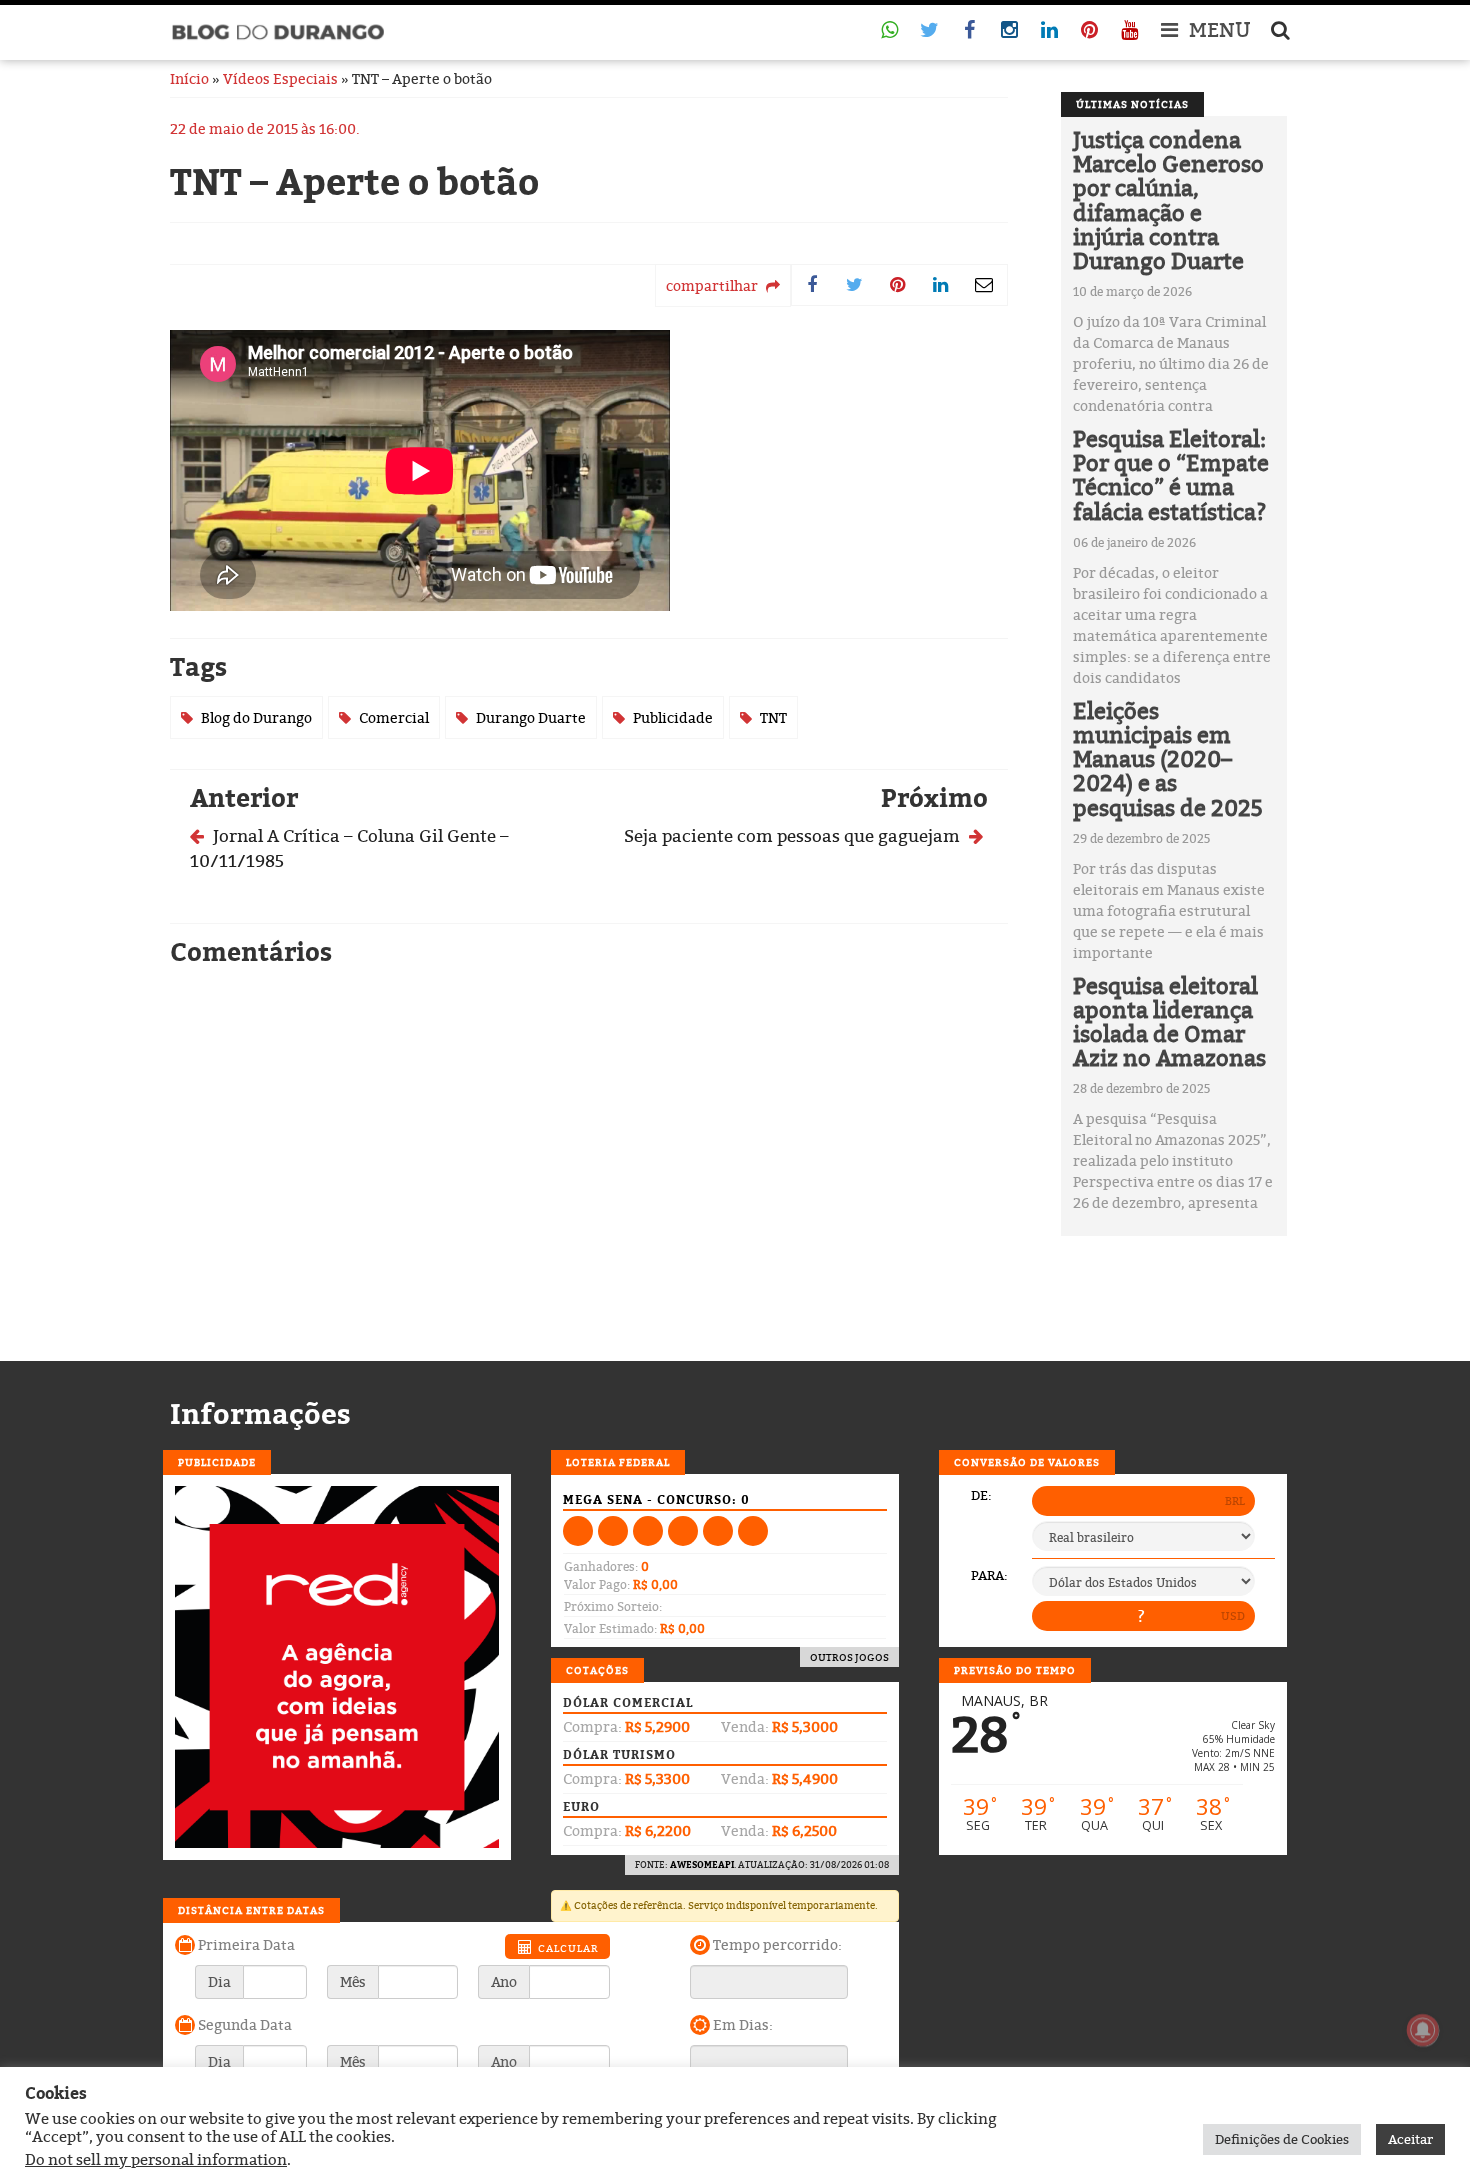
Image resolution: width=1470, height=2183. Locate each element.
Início (189, 78)
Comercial (394, 717)
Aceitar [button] (1410, 2139)
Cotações (597, 1670)
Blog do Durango (256, 717)
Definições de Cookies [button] (1282, 2139)
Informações (260, 1414)
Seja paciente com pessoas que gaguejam (794, 835)
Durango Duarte (531, 717)
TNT (773, 717)
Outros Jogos (849, 1657)
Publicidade (673, 717)
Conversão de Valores (1027, 1462)
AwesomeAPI (702, 1864)
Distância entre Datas (251, 1910)
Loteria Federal (618, 1462)
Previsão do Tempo (1015, 1670)
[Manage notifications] (1423, 2030)
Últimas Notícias (1132, 104)
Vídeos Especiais (280, 78)
